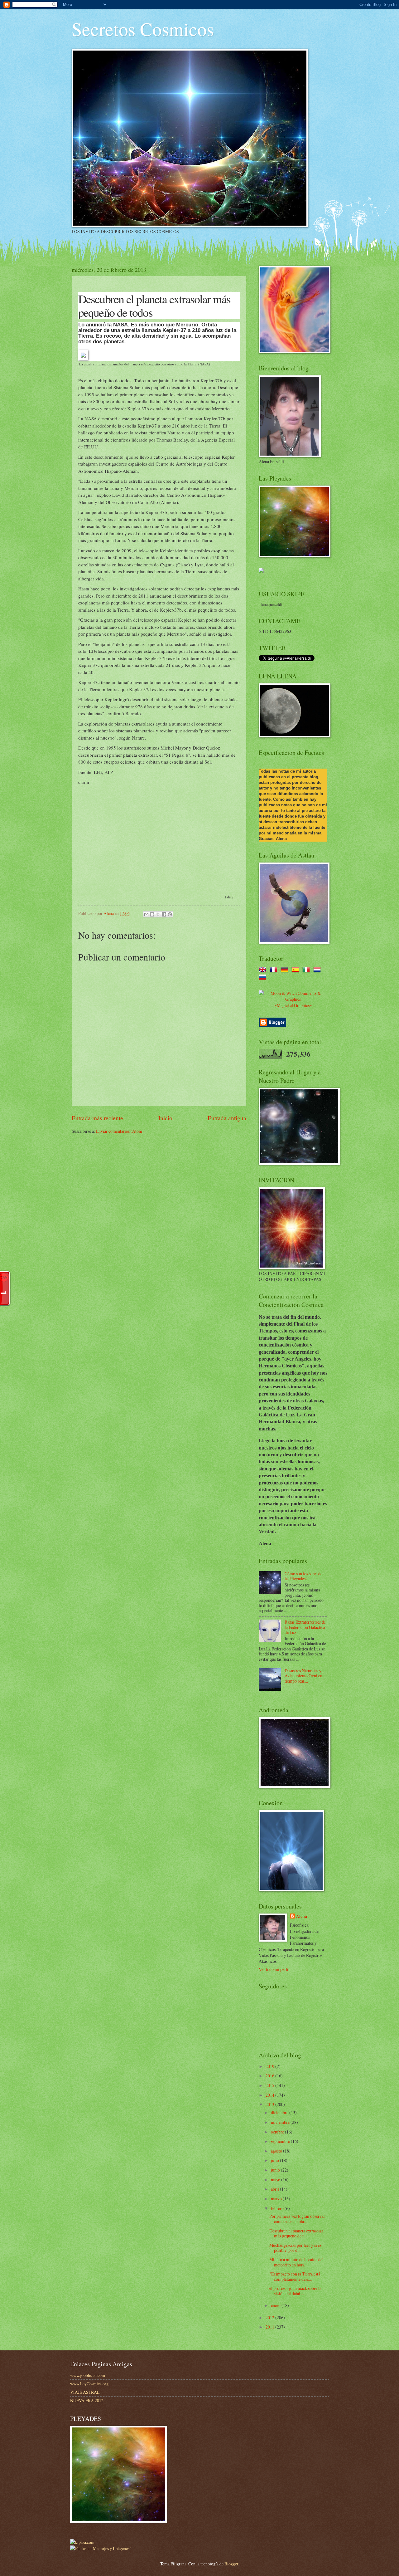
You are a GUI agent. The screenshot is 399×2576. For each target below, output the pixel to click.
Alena (302, 1916)
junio (276, 2170)
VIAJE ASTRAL (85, 2392)
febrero (278, 2208)
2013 (270, 2104)
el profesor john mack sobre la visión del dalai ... (295, 2291)
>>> (232, 888)
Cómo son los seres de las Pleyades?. (303, 1576)
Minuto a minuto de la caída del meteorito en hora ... (296, 2262)
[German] (286, 970)
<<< (224, 888)
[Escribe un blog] (152, 914)
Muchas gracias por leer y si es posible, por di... (295, 2248)
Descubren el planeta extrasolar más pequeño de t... (296, 2233)
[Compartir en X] (158, 914)
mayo (276, 2180)
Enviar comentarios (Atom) (120, 1131)
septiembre (281, 2141)
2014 (270, 2095)
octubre (278, 2132)
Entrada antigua (227, 1118)
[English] (264, 970)
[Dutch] (318, 970)
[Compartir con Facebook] (164, 914)
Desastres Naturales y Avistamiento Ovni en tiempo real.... (303, 1676)
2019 (270, 2066)
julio (275, 2160)
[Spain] (296, 970)
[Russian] (264, 978)
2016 (270, 2076)
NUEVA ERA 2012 (87, 2400)
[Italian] (307, 970)
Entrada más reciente (97, 1118)
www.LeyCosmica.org (89, 2384)
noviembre (281, 2122)
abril (275, 2189)
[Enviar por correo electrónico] (146, 914)
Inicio (165, 1118)
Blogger (231, 2564)
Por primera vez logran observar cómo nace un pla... (297, 2219)
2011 (270, 2327)
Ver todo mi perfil (274, 1969)
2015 (270, 2085)
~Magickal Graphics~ (293, 1005)
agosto (277, 2151)
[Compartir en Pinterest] (170, 914)
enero (276, 2305)
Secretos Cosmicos (143, 29)
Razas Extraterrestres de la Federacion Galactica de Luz (305, 1627)
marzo (277, 2199)
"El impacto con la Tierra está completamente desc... (295, 2276)
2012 (270, 2317)
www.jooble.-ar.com (88, 2375)
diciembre (280, 2112)
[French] (275, 970)
